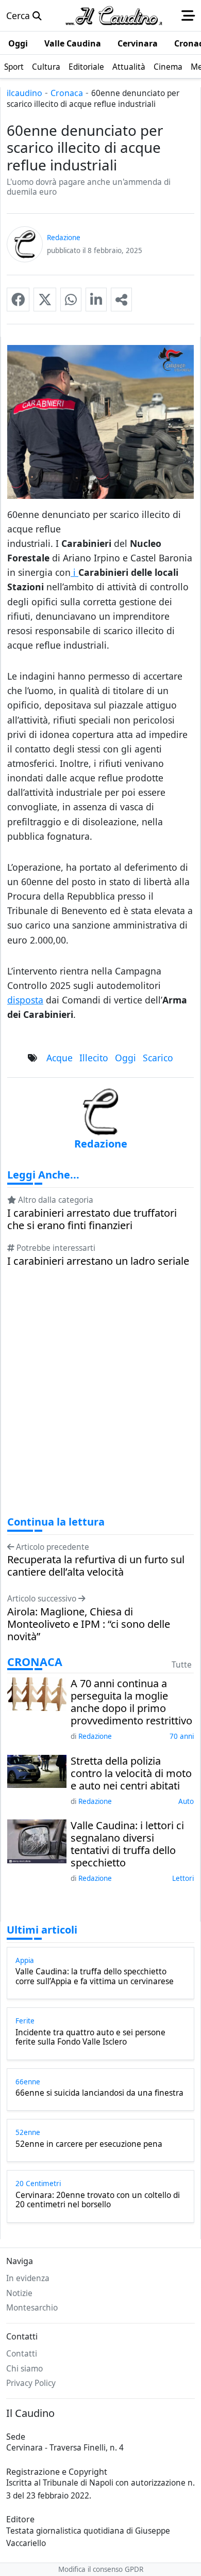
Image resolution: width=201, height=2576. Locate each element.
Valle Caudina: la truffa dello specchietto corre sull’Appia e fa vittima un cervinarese (95, 1977)
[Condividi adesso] (121, 300)
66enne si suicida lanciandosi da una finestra (99, 2093)
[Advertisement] (100, 1401)
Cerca (19, 15)
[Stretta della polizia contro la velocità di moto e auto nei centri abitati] (37, 1770)
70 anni (182, 1736)
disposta (25, 1000)
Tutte (182, 1665)
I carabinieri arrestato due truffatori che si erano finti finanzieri (92, 1219)
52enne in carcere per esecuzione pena (89, 2144)
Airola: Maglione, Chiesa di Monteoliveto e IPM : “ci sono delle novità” (89, 1624)
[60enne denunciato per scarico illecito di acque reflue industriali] (18, 300)
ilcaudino (24, 93)
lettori (183, 1878)
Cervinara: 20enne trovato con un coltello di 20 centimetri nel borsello (98, 2200)
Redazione (95, 1736)
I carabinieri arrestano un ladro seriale (98, 1261)
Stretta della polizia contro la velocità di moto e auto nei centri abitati (131, 1773)
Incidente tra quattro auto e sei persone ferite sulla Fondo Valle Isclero (90, 2038)
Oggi (125, 1058)
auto (186, 1801)
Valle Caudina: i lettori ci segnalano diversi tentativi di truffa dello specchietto (127, 1844)
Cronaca (67, 93)
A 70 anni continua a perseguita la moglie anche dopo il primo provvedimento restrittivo (131, 1702)
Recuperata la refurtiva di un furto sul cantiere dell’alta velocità (96, 1566)
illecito (94, 1058)
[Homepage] (114, 15)
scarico (158, 1058)
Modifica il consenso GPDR (101, 2569)
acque (60, 1058)
